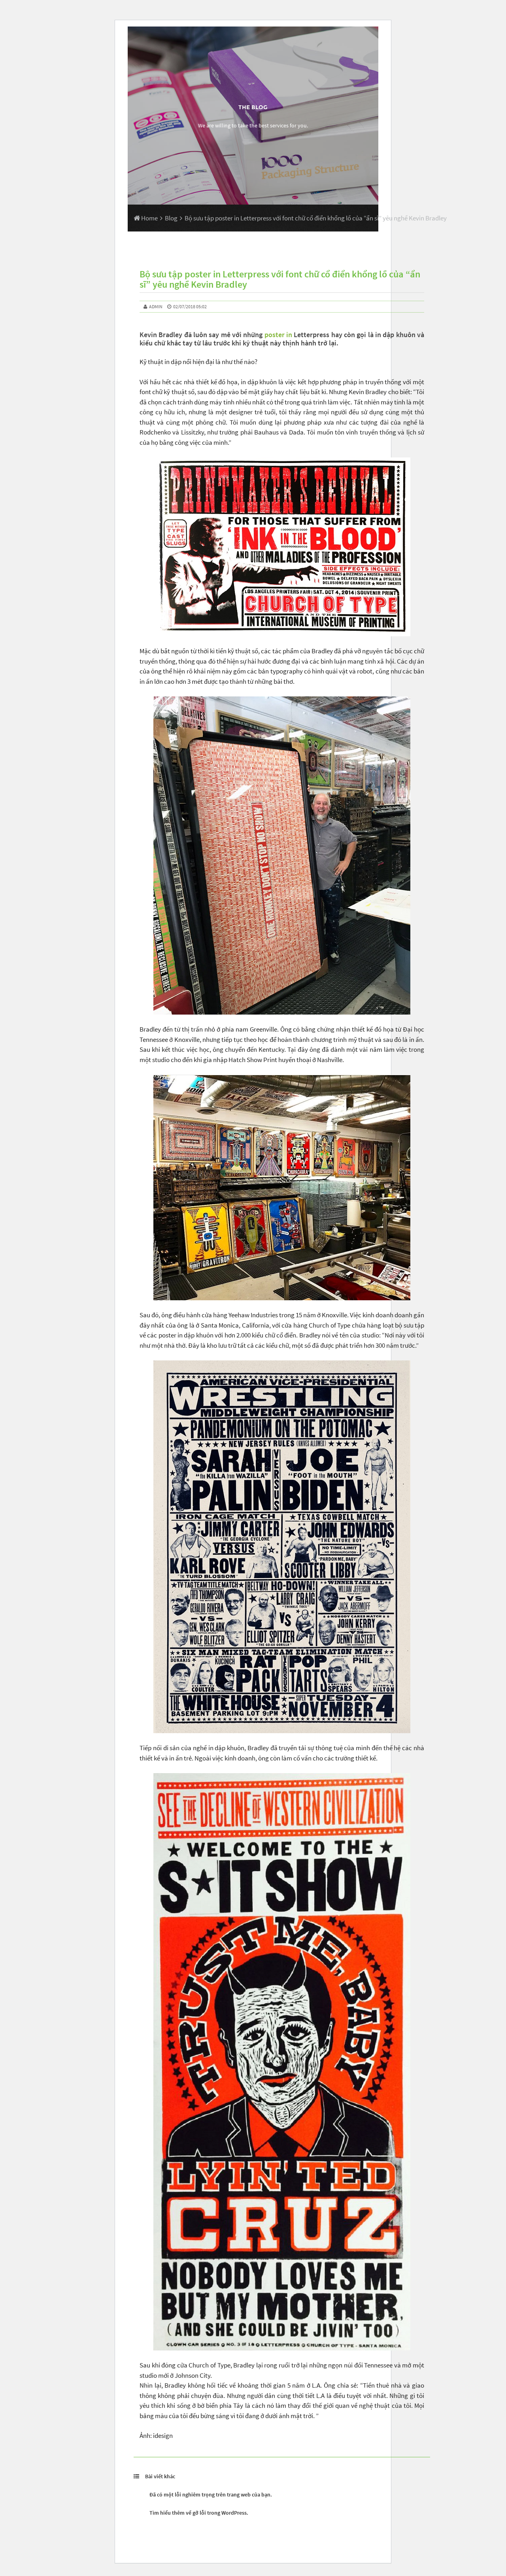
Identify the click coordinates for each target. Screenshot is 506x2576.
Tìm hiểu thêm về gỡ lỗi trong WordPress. (199, 2513)
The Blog (253, 107)
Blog (171, 218)
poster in (277, 335)
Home (149, 218)
